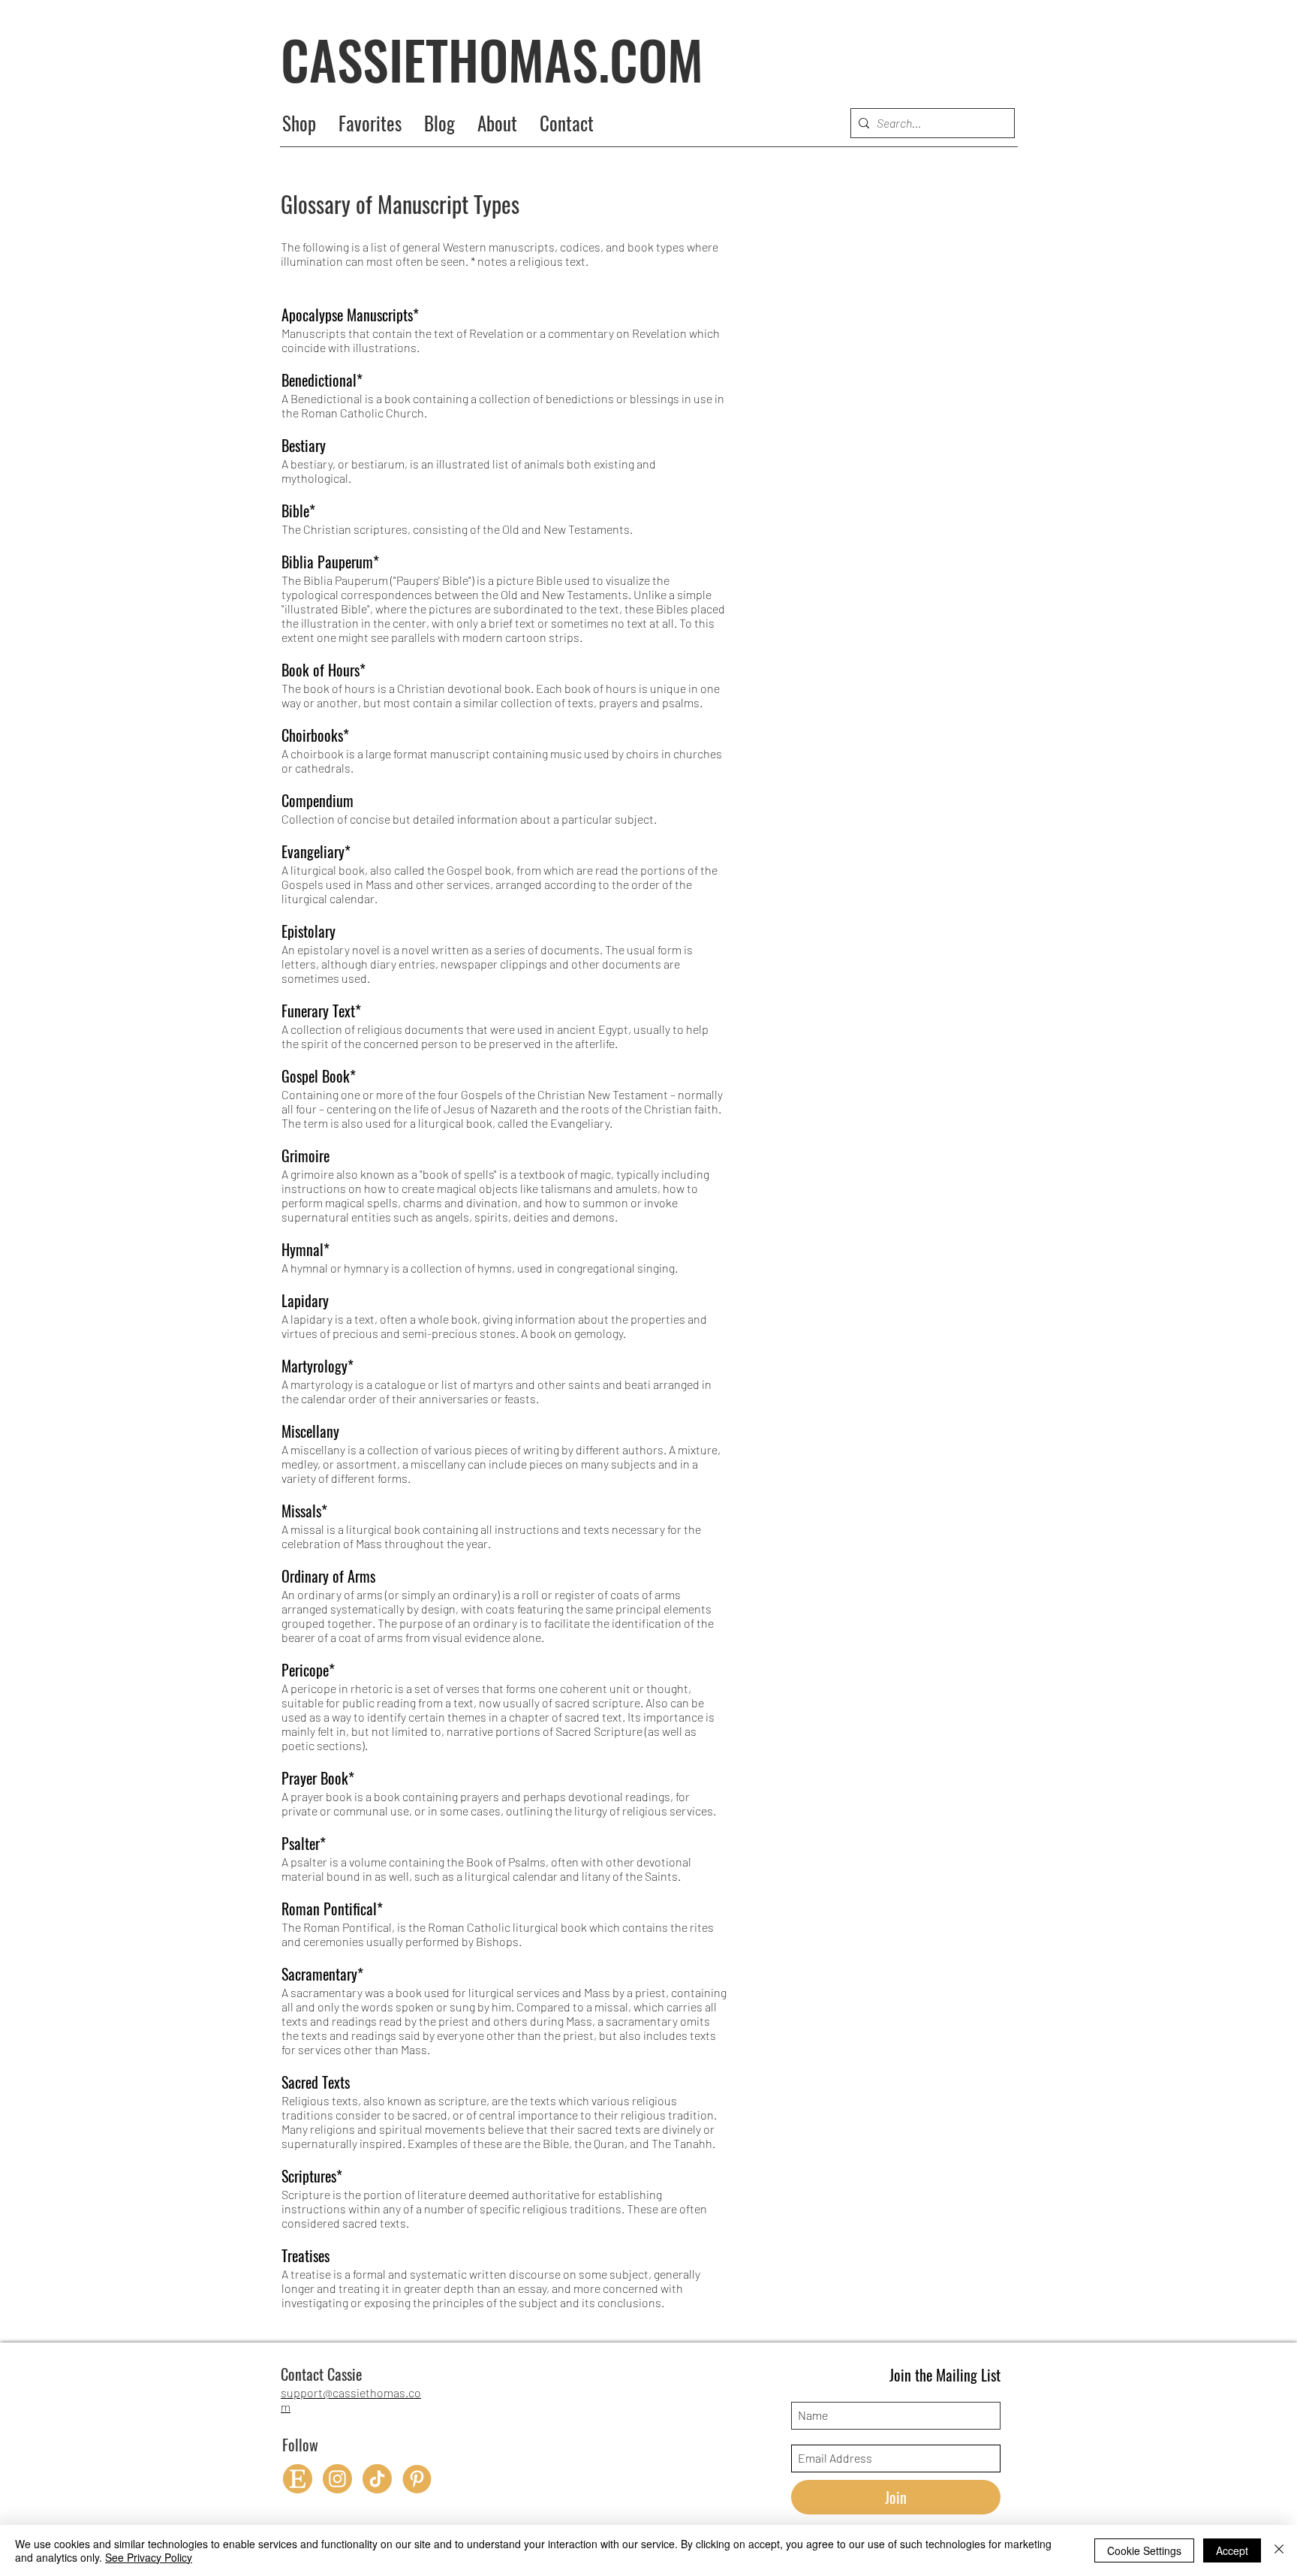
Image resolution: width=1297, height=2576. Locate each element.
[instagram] (337, 2479)
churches (698, 753)
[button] (497, 123)
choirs (642, 753)
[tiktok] (377, 2479)
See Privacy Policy (149, 2557)
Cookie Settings (1144, 2550)
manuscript (460, 753)
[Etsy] (298, 2479)
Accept (1232, 2550)
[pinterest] (417, 2479)
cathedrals (323, 768)
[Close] (1279, 2550)
